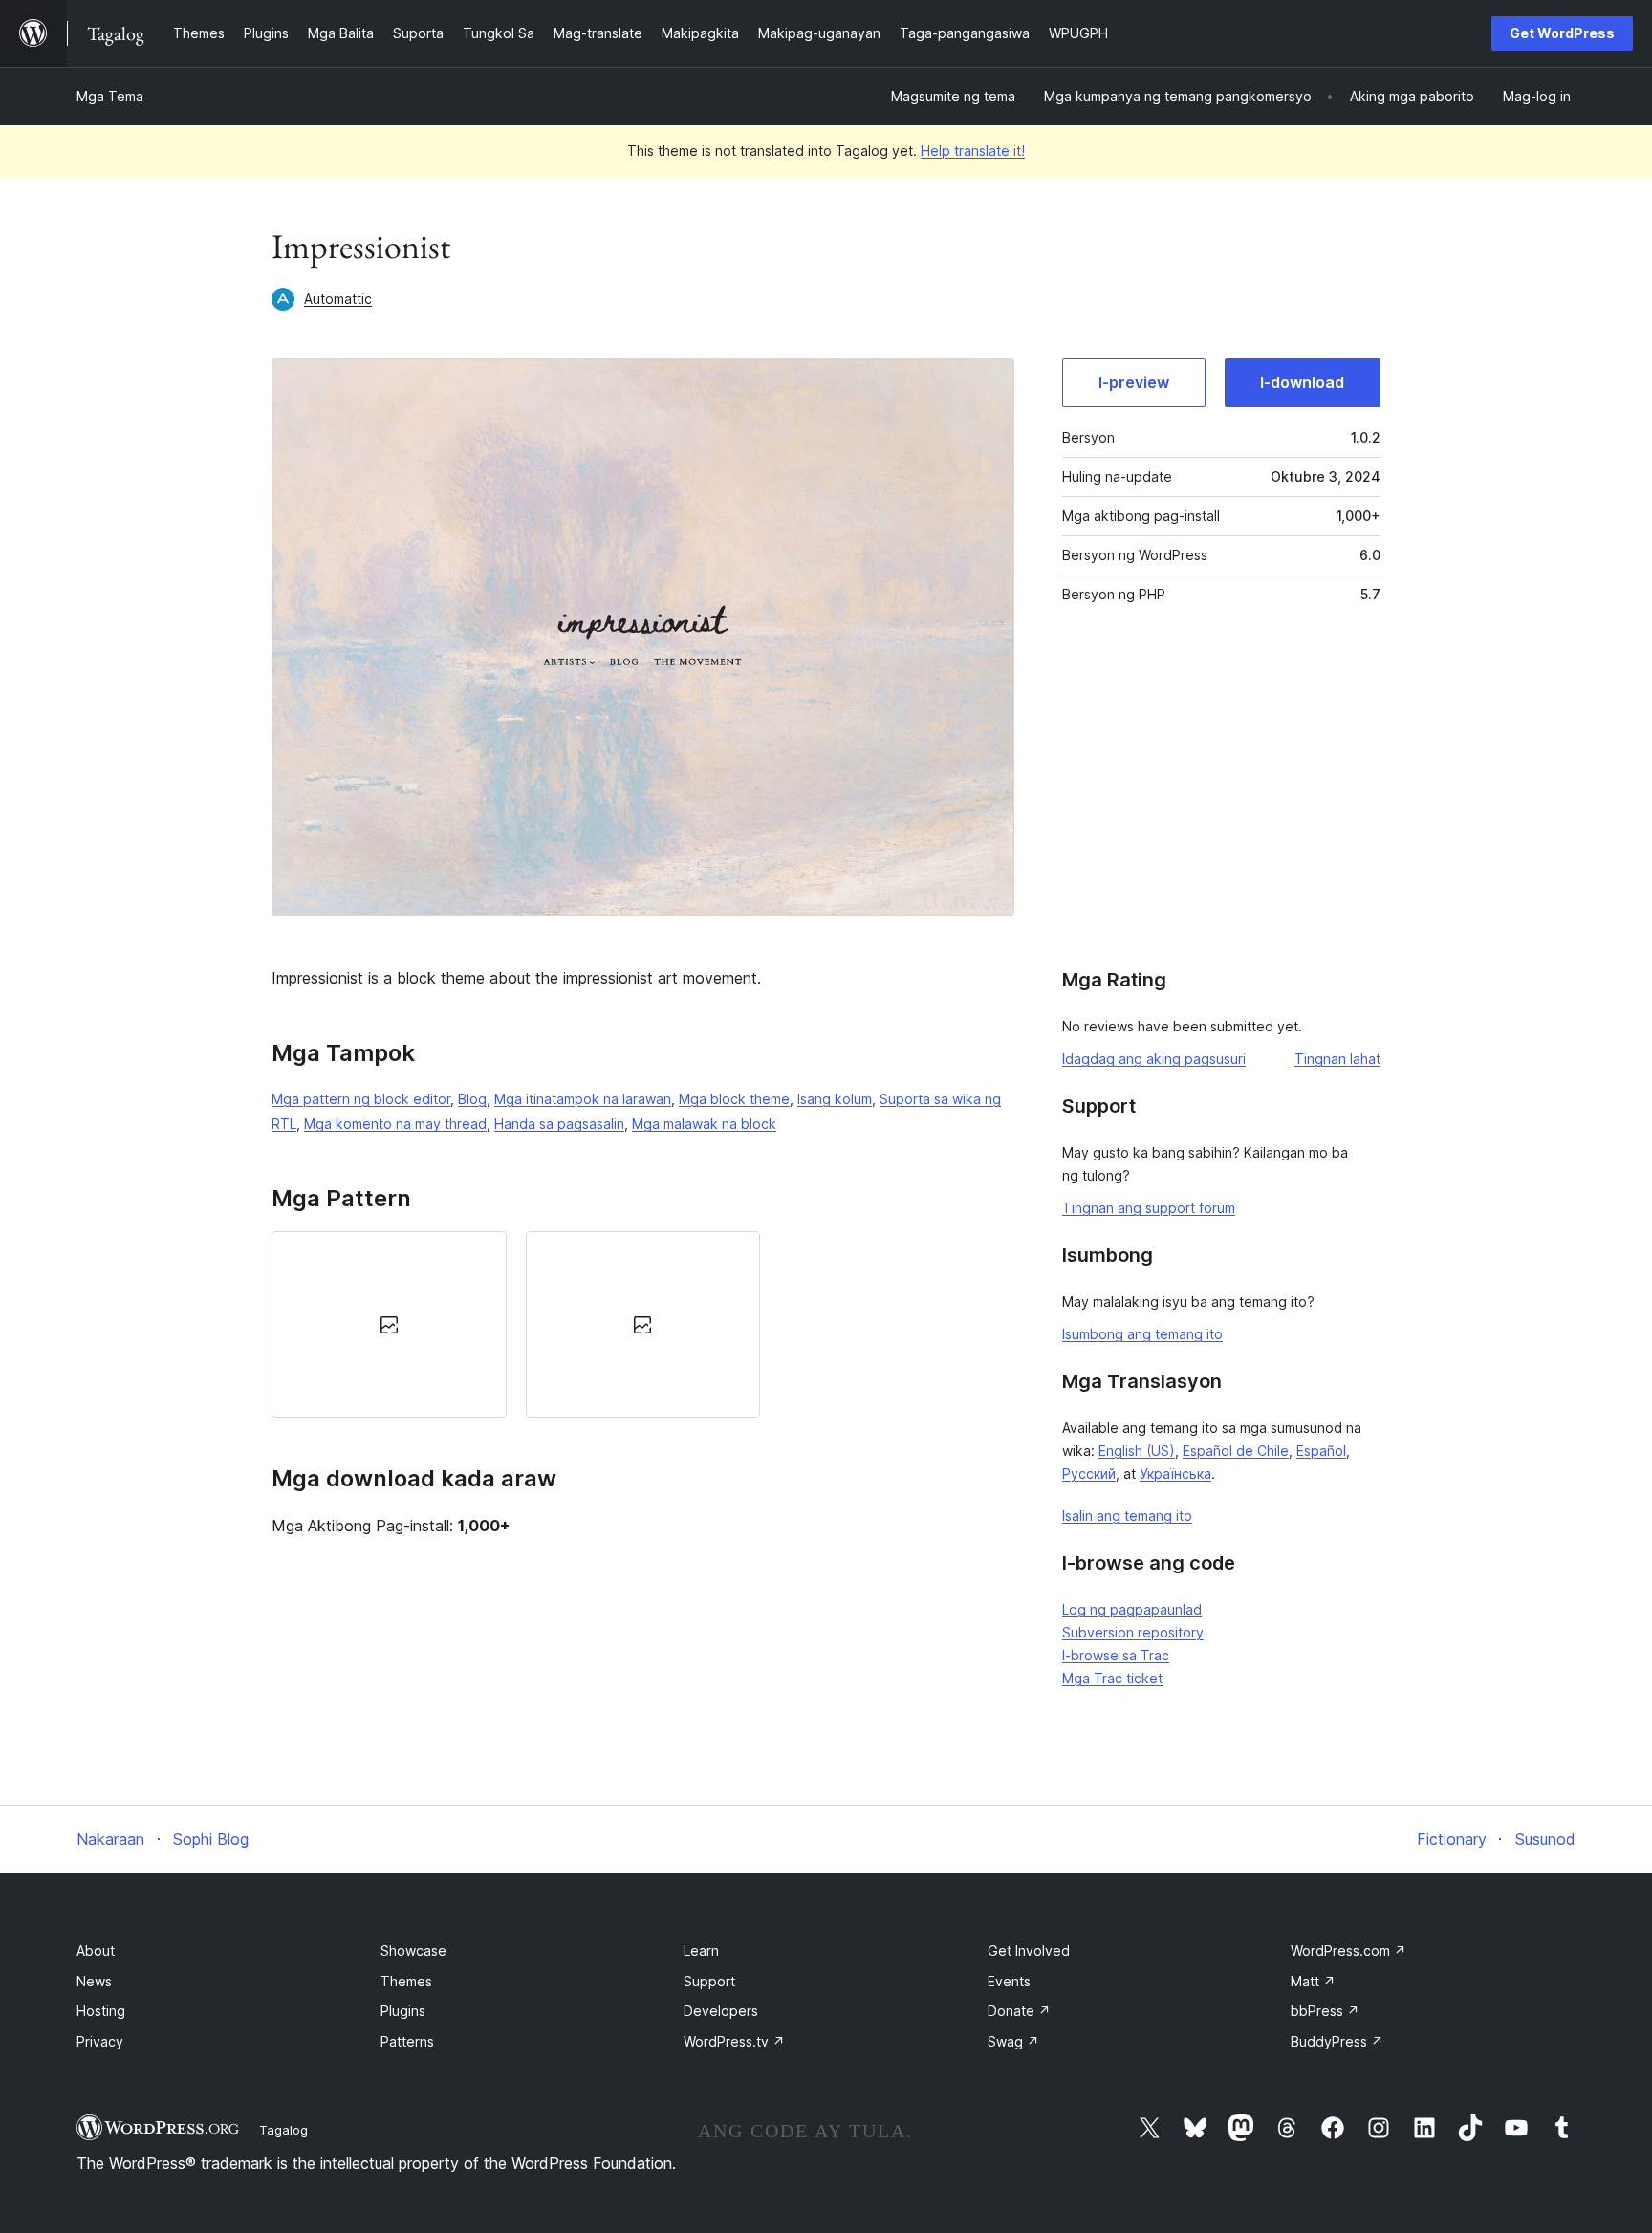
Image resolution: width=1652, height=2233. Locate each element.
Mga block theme (734, 1099)
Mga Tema (110, 96)
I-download (1302, 382)
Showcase (413, 1951)
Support (709, 1981)
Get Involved (1029, 1951)
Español (1321, 1451)
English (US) (1137, 1451)
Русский (1089, 1474)
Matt (1313, 1981)
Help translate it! (973, 151)
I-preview (1134, 382)
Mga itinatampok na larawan (583, 1099)
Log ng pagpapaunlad (1132, 1609)
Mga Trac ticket (1112, 1678)
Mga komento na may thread (395, 1124)
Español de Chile (1236, 1451)
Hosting (101, 2011)
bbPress (1325, 2011)
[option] (389, 1324)
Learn (701, 1951)
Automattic (338, 299)
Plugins (403, 2011)
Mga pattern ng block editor (361, 1099)
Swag (1013, 2041)
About (96, 1951)
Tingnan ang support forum (1149, 1208)
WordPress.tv (734, 2041)
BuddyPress (1337, 2041)
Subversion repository (1133, 1632)
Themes (406, 1981)
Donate (1019, 2011)
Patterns (407, 2041)
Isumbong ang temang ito (1142, 1334)
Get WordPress (1562, 33)
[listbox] (643, 1324)
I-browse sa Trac (1116, 1655)
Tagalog (283, 2130)
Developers (721, 2011)
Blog (472, 1099)
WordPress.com (1348, 1951)
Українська (1175, 1474)
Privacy (100, 2041)
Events (1009, 1981)
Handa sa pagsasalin (559, 1124)
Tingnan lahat (1337, 1059)
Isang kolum (835, 1099)
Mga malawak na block (704, 1124)
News (94, 1981)
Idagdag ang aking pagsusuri (1154, 1059)
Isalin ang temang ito (1127, 1516)
